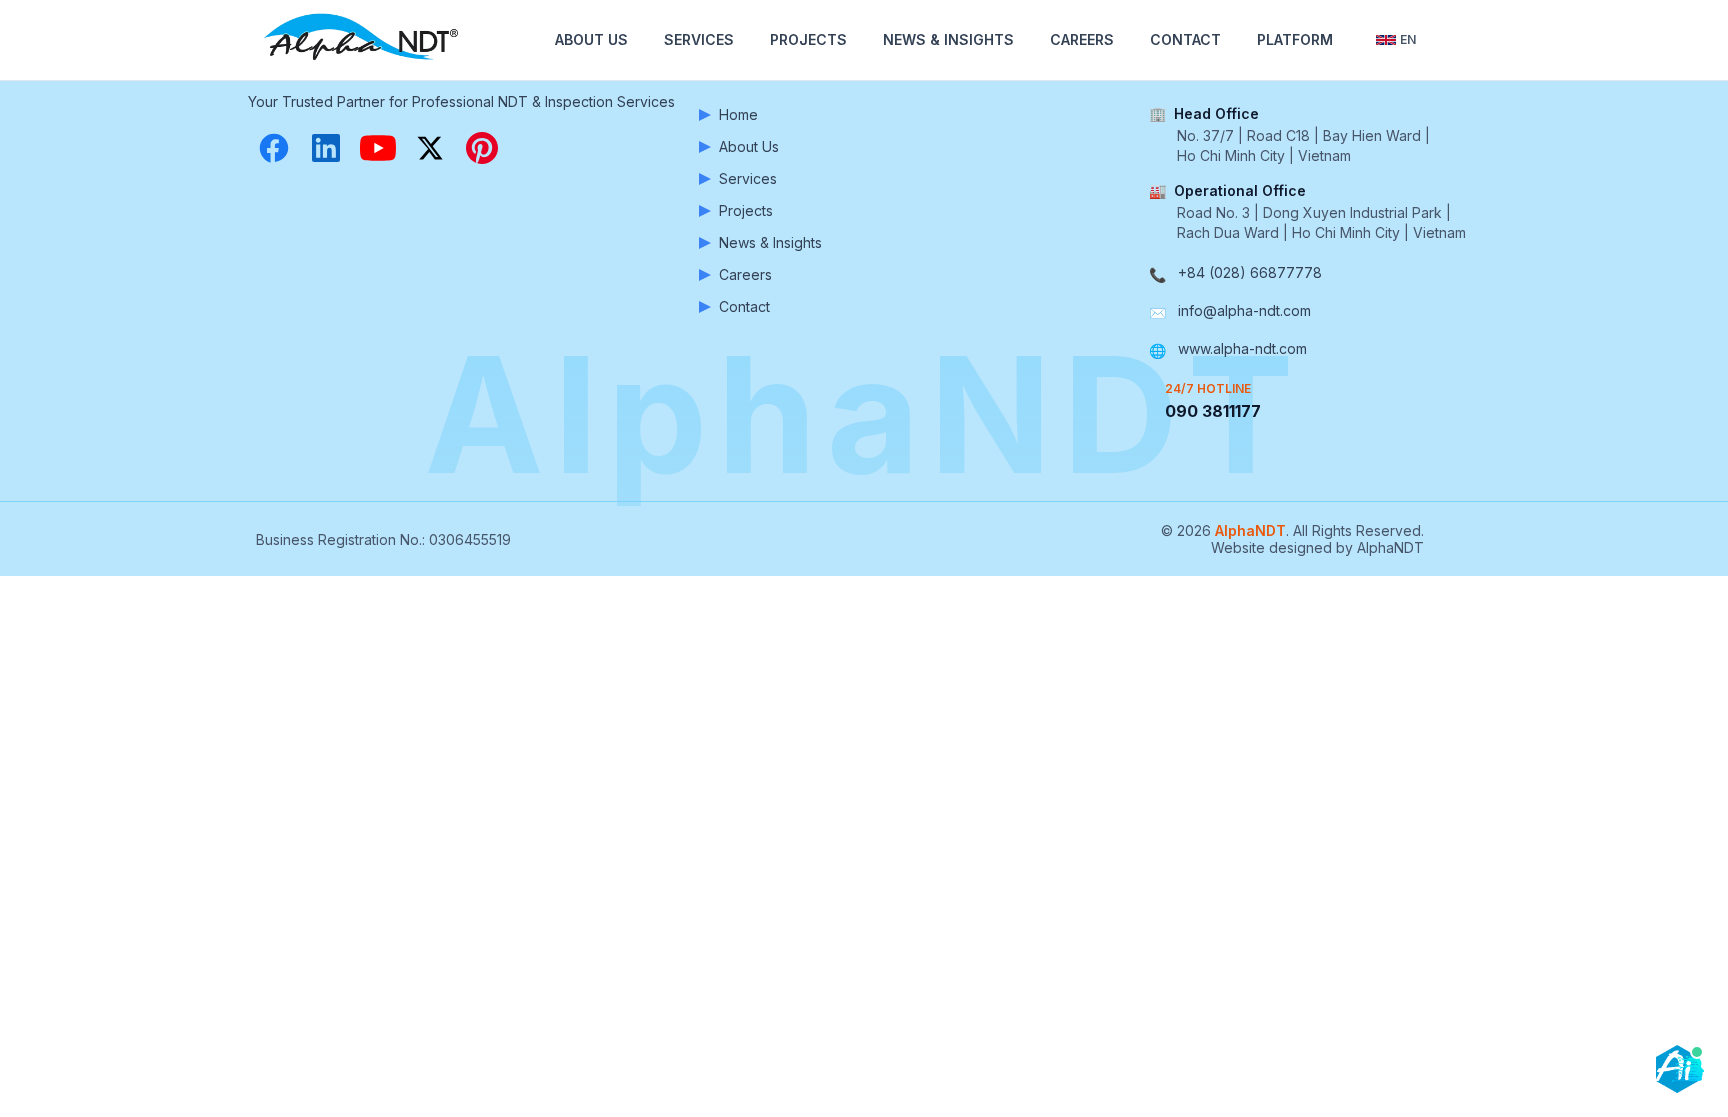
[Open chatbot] (1680, 1069)
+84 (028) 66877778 (1250, 272)
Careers (1082, 39)
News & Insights (948, 39)
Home (738, 114)
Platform (1295, 39)
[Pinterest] (482, 148)
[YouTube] (378, 148)
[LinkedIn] (326, 148)
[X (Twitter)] (430, 148)
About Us (591, 39)
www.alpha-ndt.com (1242, 348)
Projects (808, 39)
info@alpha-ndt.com (1244, 310)
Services (699, 39)
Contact (1185, 39)
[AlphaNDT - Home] (364, 40)
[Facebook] (274, 148)
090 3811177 (1213, 411)
